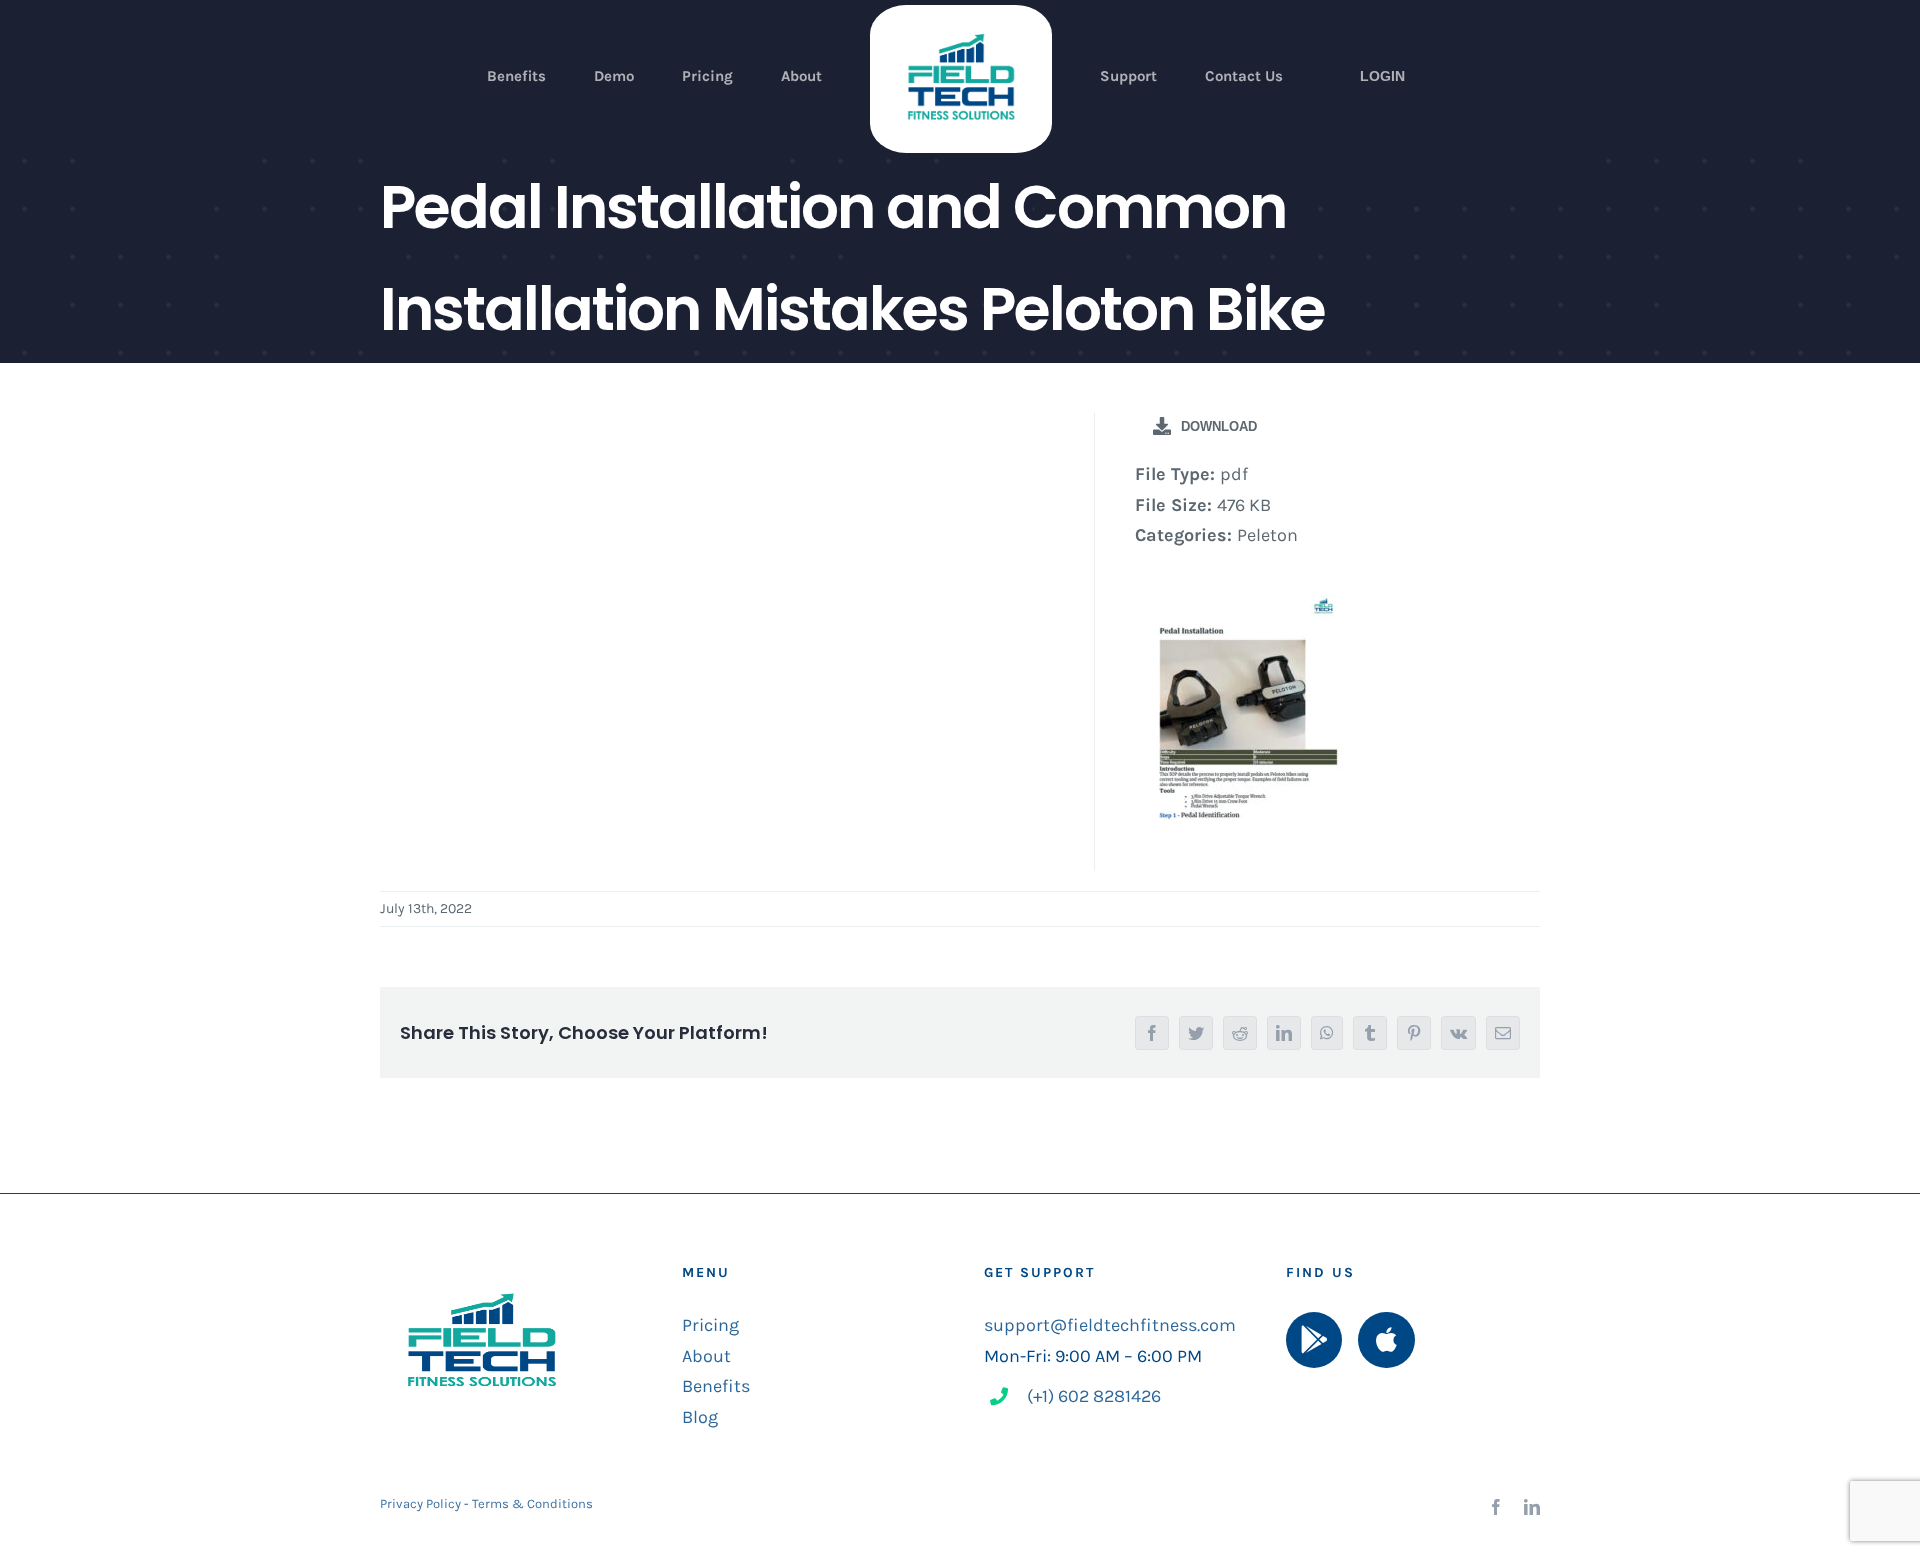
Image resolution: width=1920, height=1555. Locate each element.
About (706, 1356)
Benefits (716, 1386)
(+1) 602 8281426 (1094, 1396)
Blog (700, 1417)
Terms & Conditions (532, 1503)
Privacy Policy (420, 1503)
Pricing (710, 1325)
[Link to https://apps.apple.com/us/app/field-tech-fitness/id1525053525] (1386, 1340)
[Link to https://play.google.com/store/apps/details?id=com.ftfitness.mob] (1314, 1340)
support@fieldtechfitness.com (1110, 1325)
